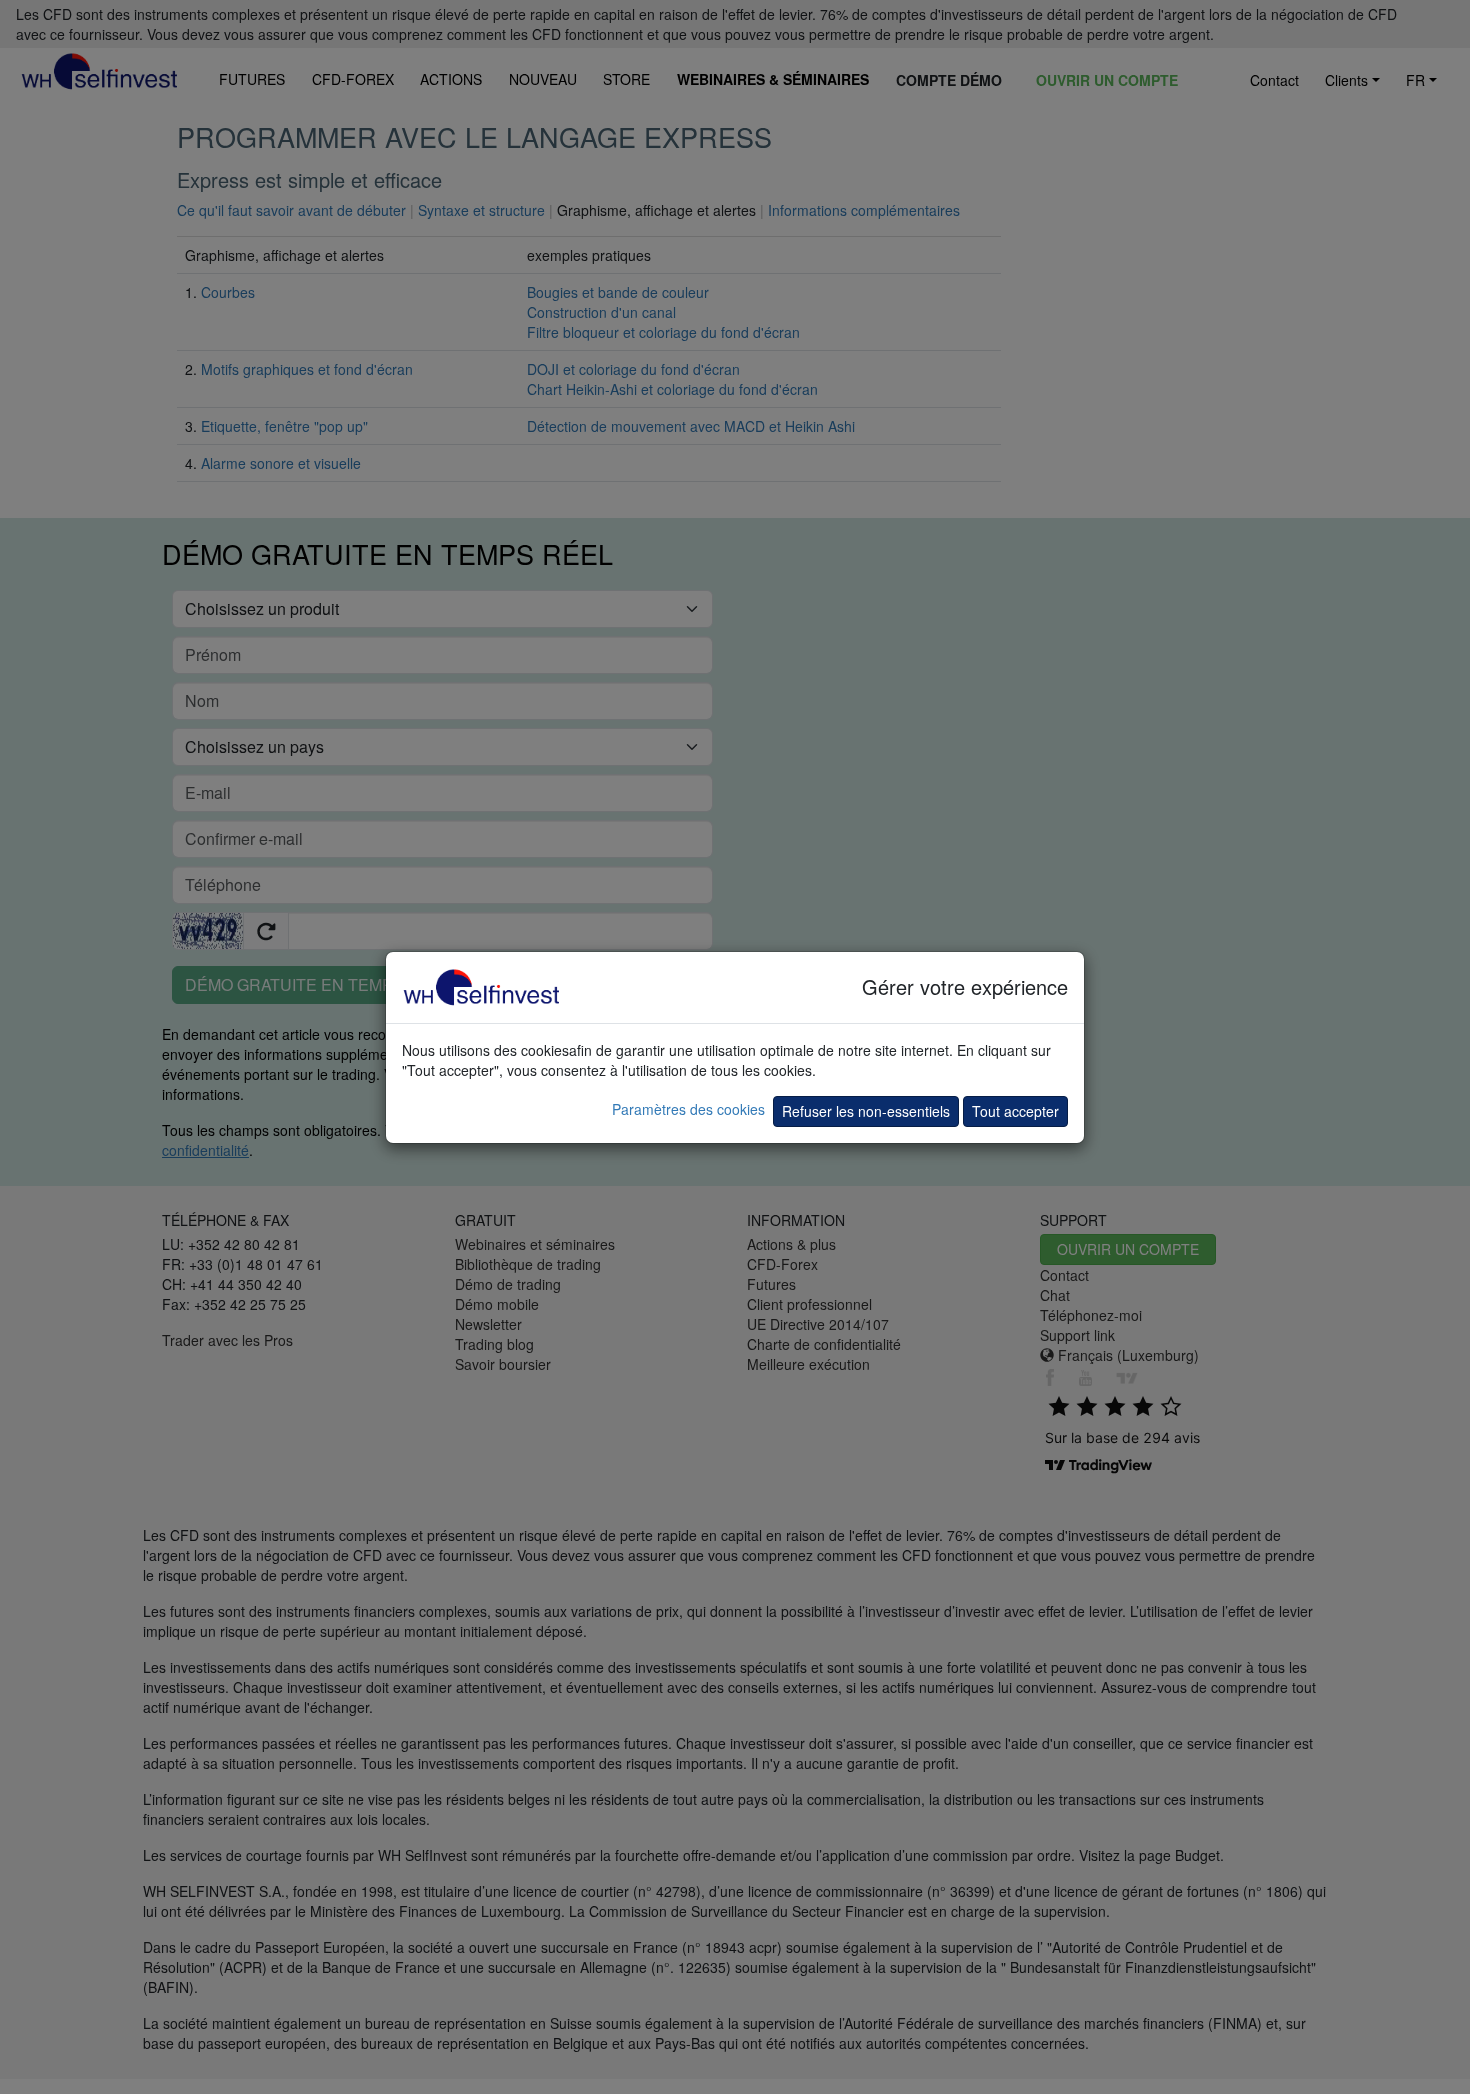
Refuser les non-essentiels (866, 1111)
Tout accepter (1015, 1111)
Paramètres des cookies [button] (688, 1109)
